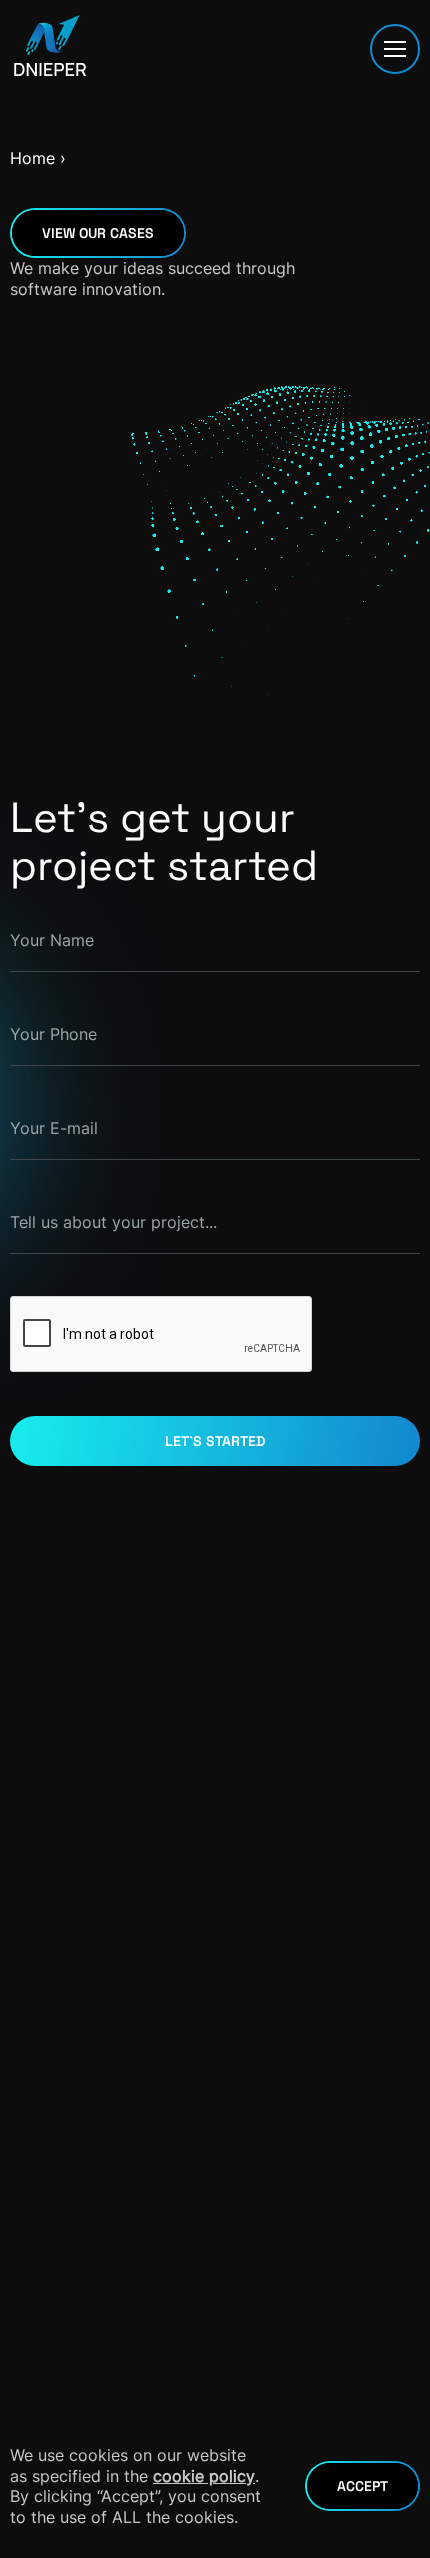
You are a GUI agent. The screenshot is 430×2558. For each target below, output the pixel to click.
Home (32, 158)
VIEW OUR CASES (98, 233)
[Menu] (395, 49)
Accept (362, 2486)
